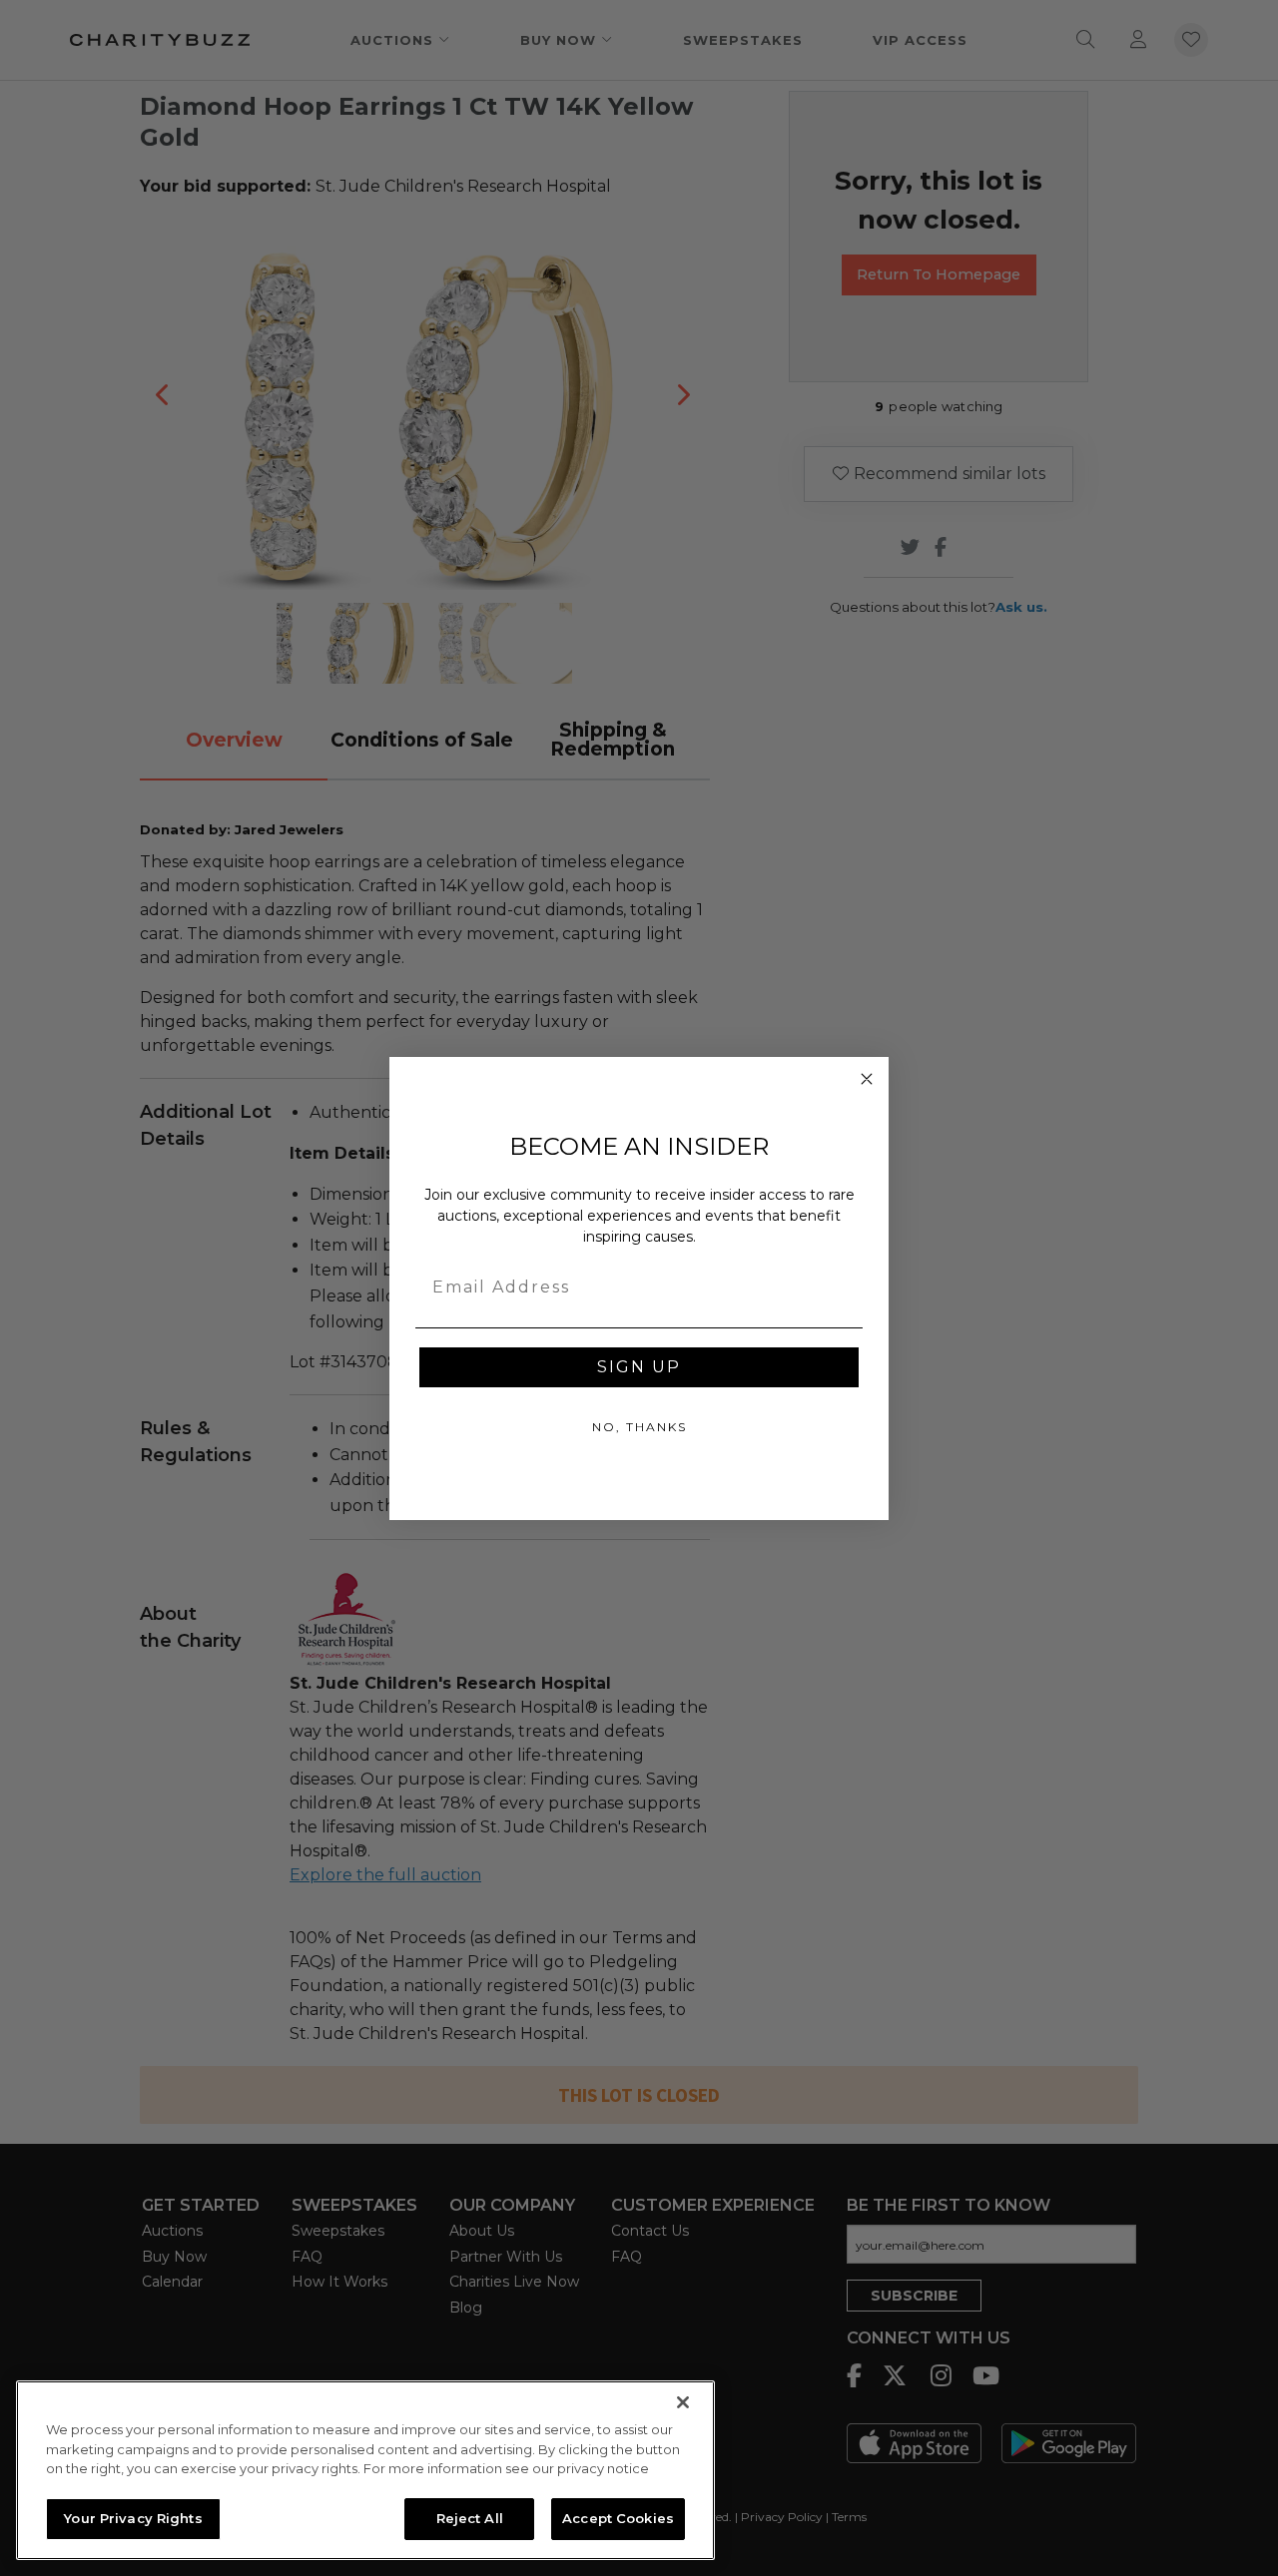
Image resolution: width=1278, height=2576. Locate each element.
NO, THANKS (639, 1427)
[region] (365, 2470)
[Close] (683, 2402)
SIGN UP (639, 1367)
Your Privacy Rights (133, 2518)
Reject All (470, 2518)
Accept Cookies (618, 2518)
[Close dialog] (867, 1079)
